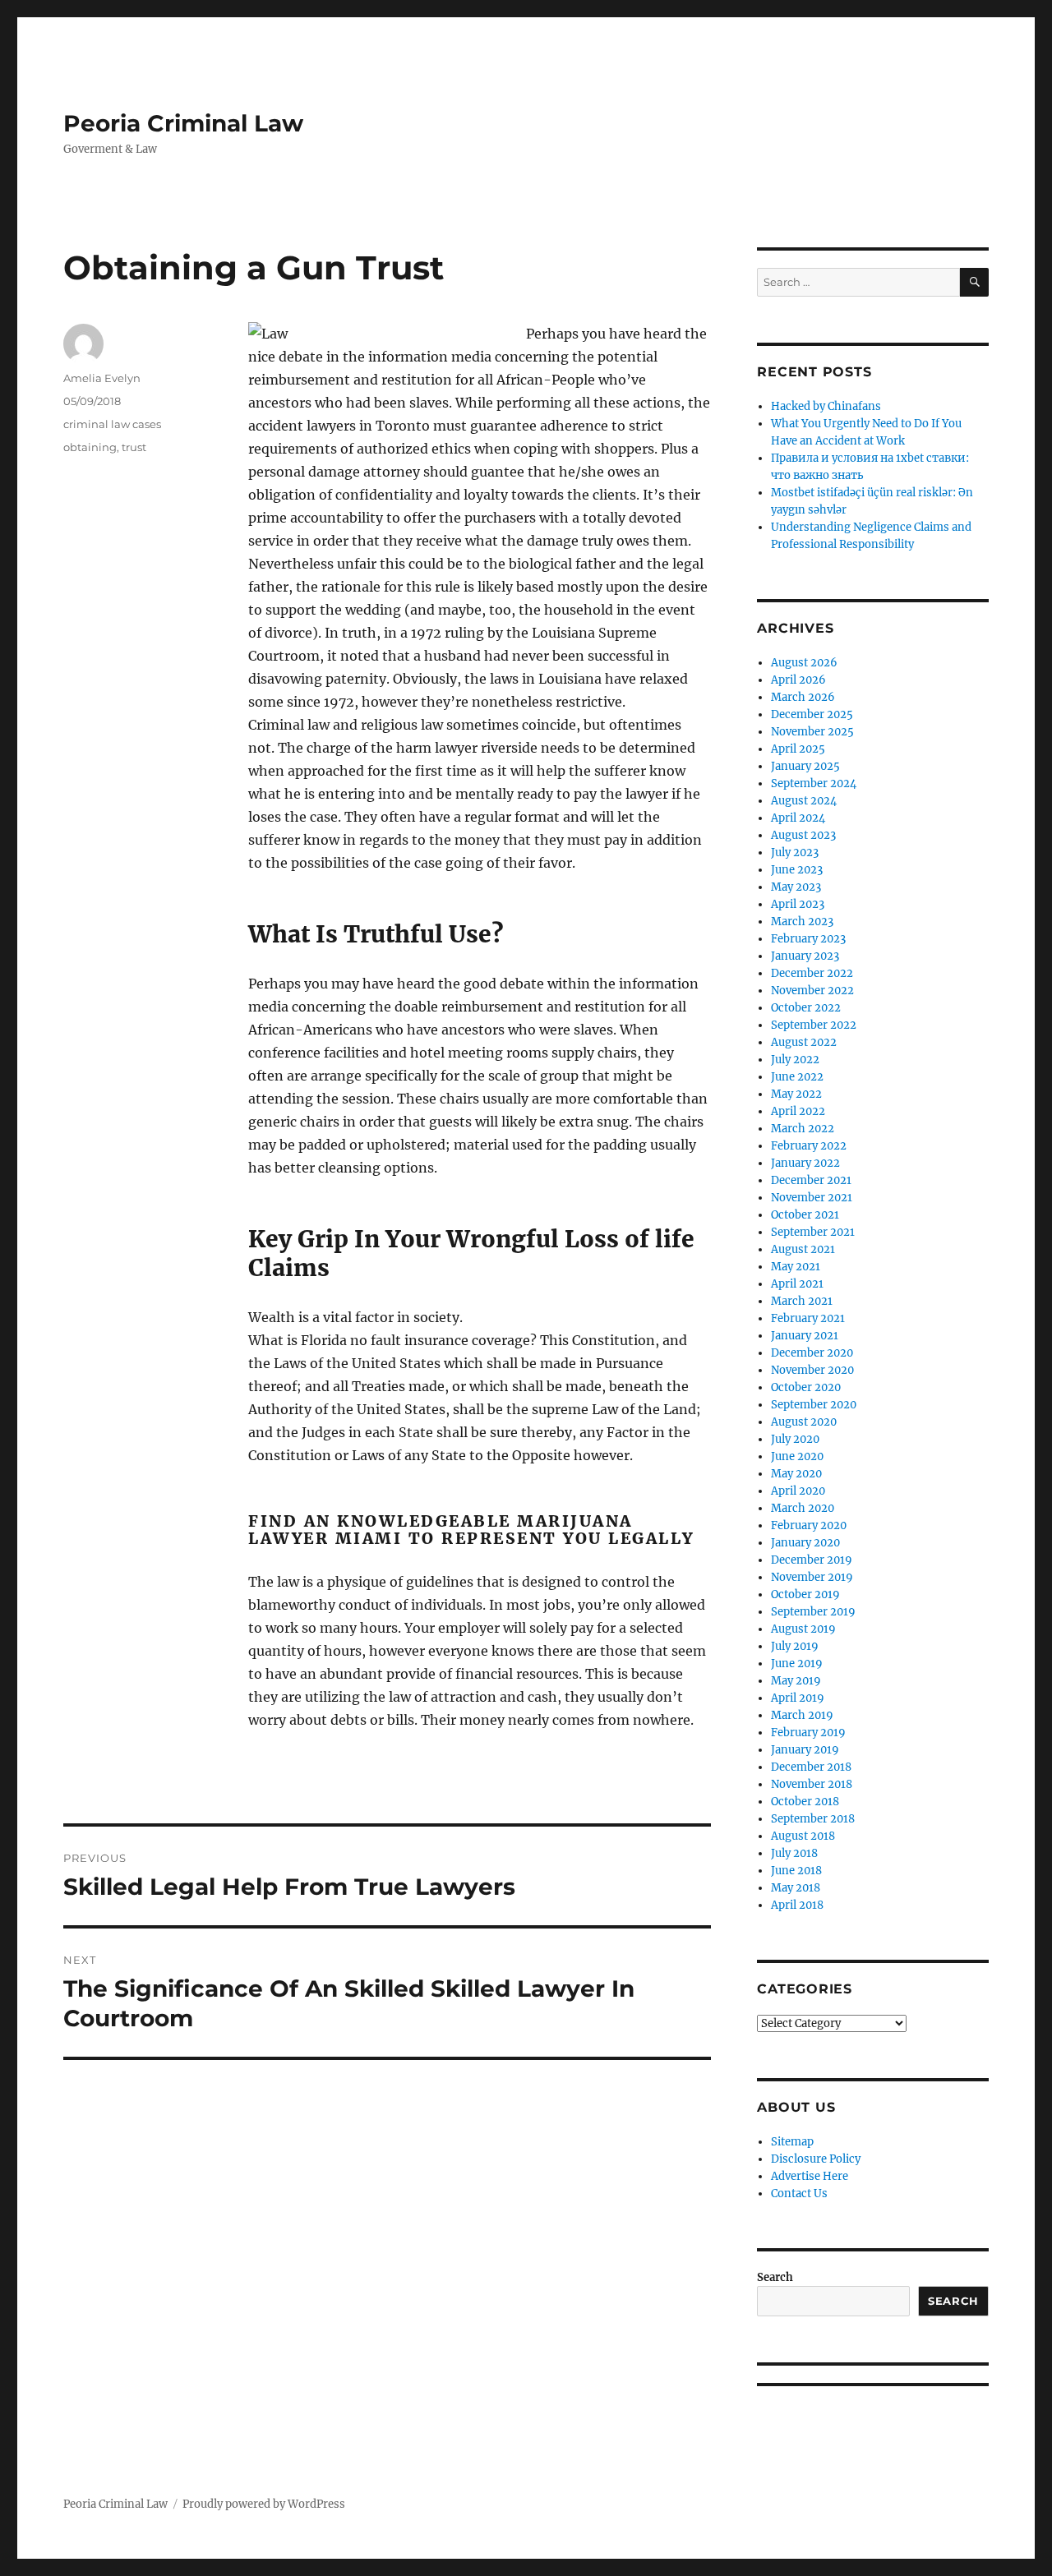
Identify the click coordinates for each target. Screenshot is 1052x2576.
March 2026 (803, 697)
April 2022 (798, 1111)
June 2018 (796, 1871)
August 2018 (803, 1836)
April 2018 (797, 1905)
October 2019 (805, 1594)
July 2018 (794, 1853)
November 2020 (812, 1370)
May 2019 (796, 1681)
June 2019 (797, 1664)
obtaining (90, 447)
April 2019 (798, 1698)
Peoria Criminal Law (183, 123)
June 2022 (797, 1077)
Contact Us (799, 2194)
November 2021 (812, 1198)
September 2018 (813, 1819)
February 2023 (808, 939)
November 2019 (812, 1577)
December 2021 (811, 1180)
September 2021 (813, 1232)
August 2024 (804, 801)
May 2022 (796, 1094)
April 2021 (797, 1284)
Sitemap (792, 2142)
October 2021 (805, 1215)
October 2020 (806, 1387)
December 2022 (812, 973)
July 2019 (795, 1646)
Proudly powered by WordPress (264, 2504)
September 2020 (814, 1405)
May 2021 (796, 1267)
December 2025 (812, 714)
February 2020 (809, 1525)
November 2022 (812, 991)
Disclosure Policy (816, 2159)
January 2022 (805, 1163)
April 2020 (798, 1491)
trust (134, 447)
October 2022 (806, 1008)
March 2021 (802, 1301)
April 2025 (798, 749)
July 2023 (795, 853)
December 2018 (811, 1767)
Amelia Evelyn (102, 378)
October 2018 (805, 1802)
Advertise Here (810, 2176)
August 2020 (804, 1422)
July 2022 (795, 1060)
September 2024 (814, 783)
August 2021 (803, 1249)
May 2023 (796, 887)
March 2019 (802, 1715)
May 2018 (796, 1888)
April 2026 (798, 680)
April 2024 (798, 818)
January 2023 (805, 956)
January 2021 (805, 1336)
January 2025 (805, 766)
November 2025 (812, 732)
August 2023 (803, 835)
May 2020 (796, 1474)
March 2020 (803, 1508)
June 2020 (797, 1456)
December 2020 (812, 1353)
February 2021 (808, 1318)
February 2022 (809, 1146)
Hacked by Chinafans (826, 406)
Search (775, 2277)
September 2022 (814, 1025)
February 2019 (808, 1733)
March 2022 (803, 1129)
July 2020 (795, 1439)
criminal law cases (112, 424)
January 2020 (805, 1543)
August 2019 (803, 1629)
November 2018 (812, 1784)
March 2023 (802, 922)
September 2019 (813, 1612)
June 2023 (797, 870)
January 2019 (805, 1750)
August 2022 (804, 1042)
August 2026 (804, 663)
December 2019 (812, 1560)
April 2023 (798, 904)
